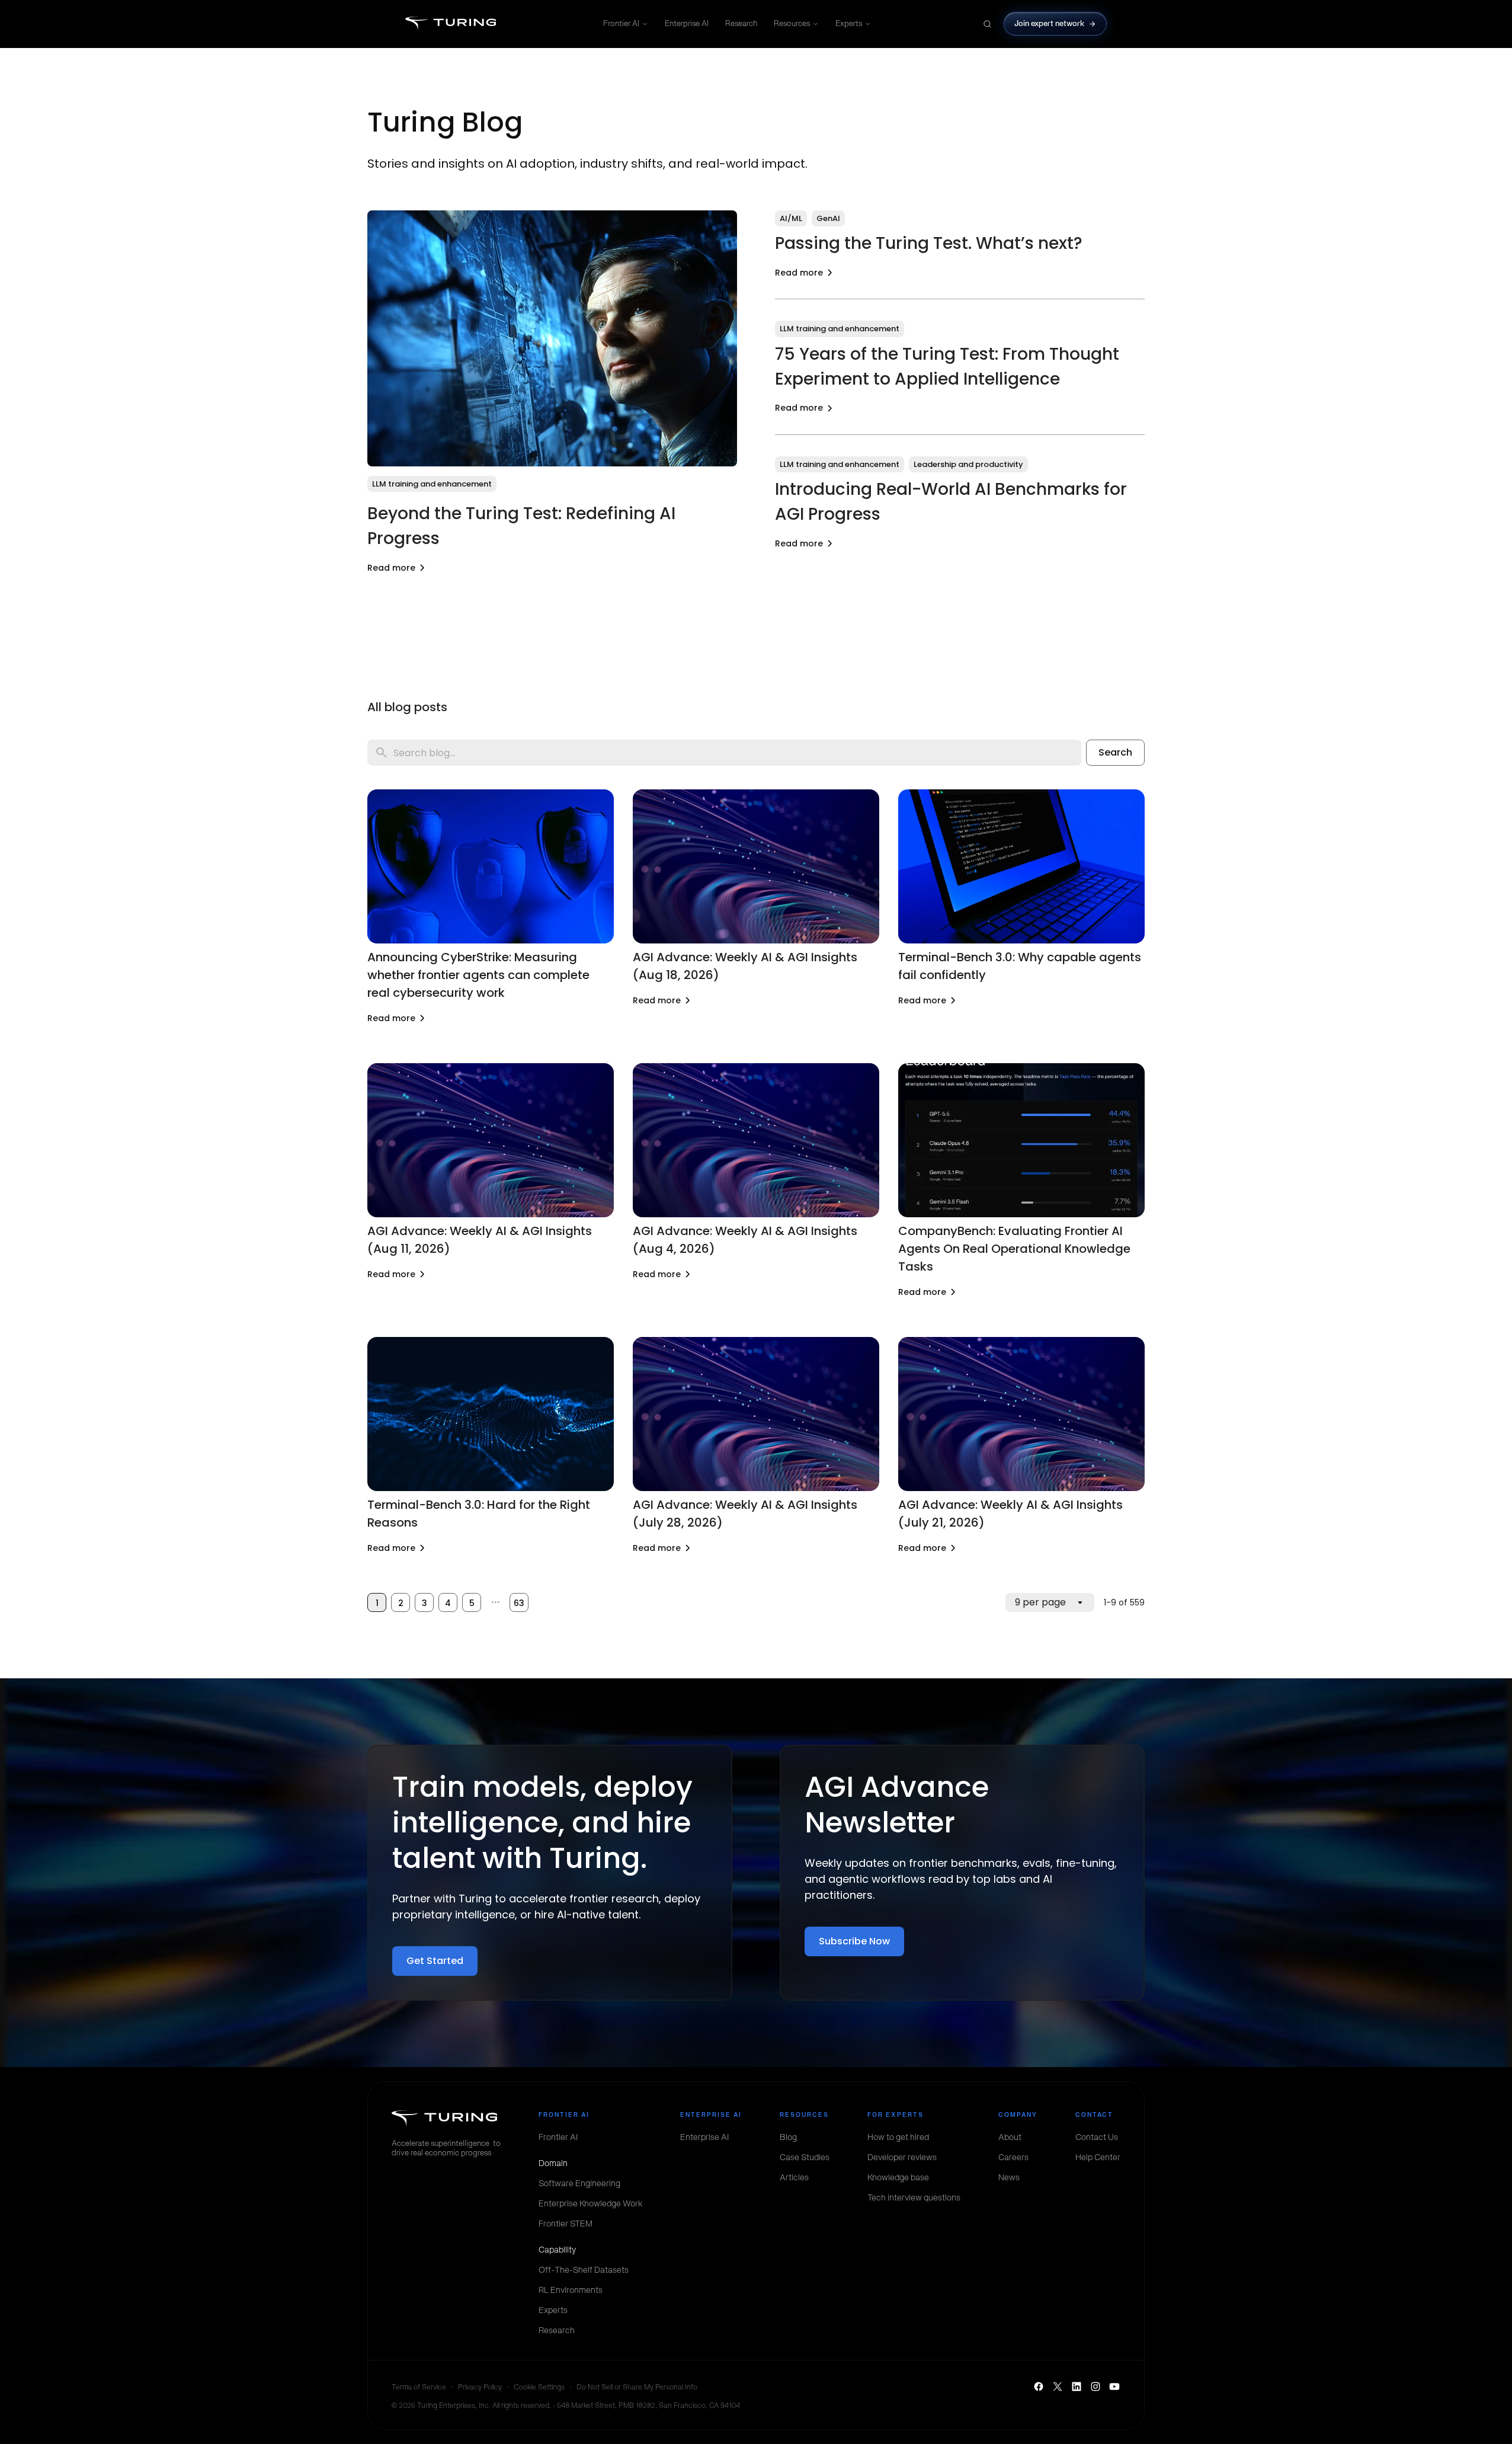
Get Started (435, 1961)
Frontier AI (621, 23)
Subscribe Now (854, 1941)
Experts (849, 23)
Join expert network (1050, 23)
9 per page (1040, 1602)
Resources (792, 23)
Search (1115, 752)
